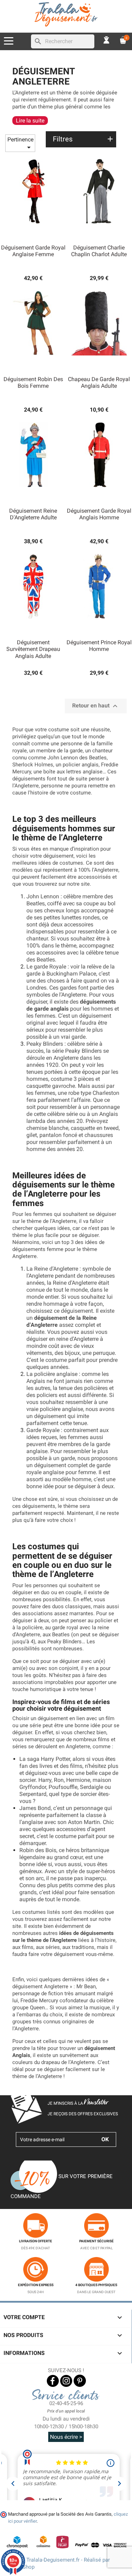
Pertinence (20, 144)
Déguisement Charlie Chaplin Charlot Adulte (99, 251)
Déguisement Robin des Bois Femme (33, 383)
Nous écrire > (66, 2437)
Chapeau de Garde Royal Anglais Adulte (99, 383)
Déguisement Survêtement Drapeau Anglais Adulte (33, 649)
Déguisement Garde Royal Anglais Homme (99, 514)
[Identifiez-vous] (107, 39)
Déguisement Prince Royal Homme (99, 646)
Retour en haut (96, 706)
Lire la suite (30, 121)
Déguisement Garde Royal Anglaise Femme (33, 251)
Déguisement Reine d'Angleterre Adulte (33, 514)
